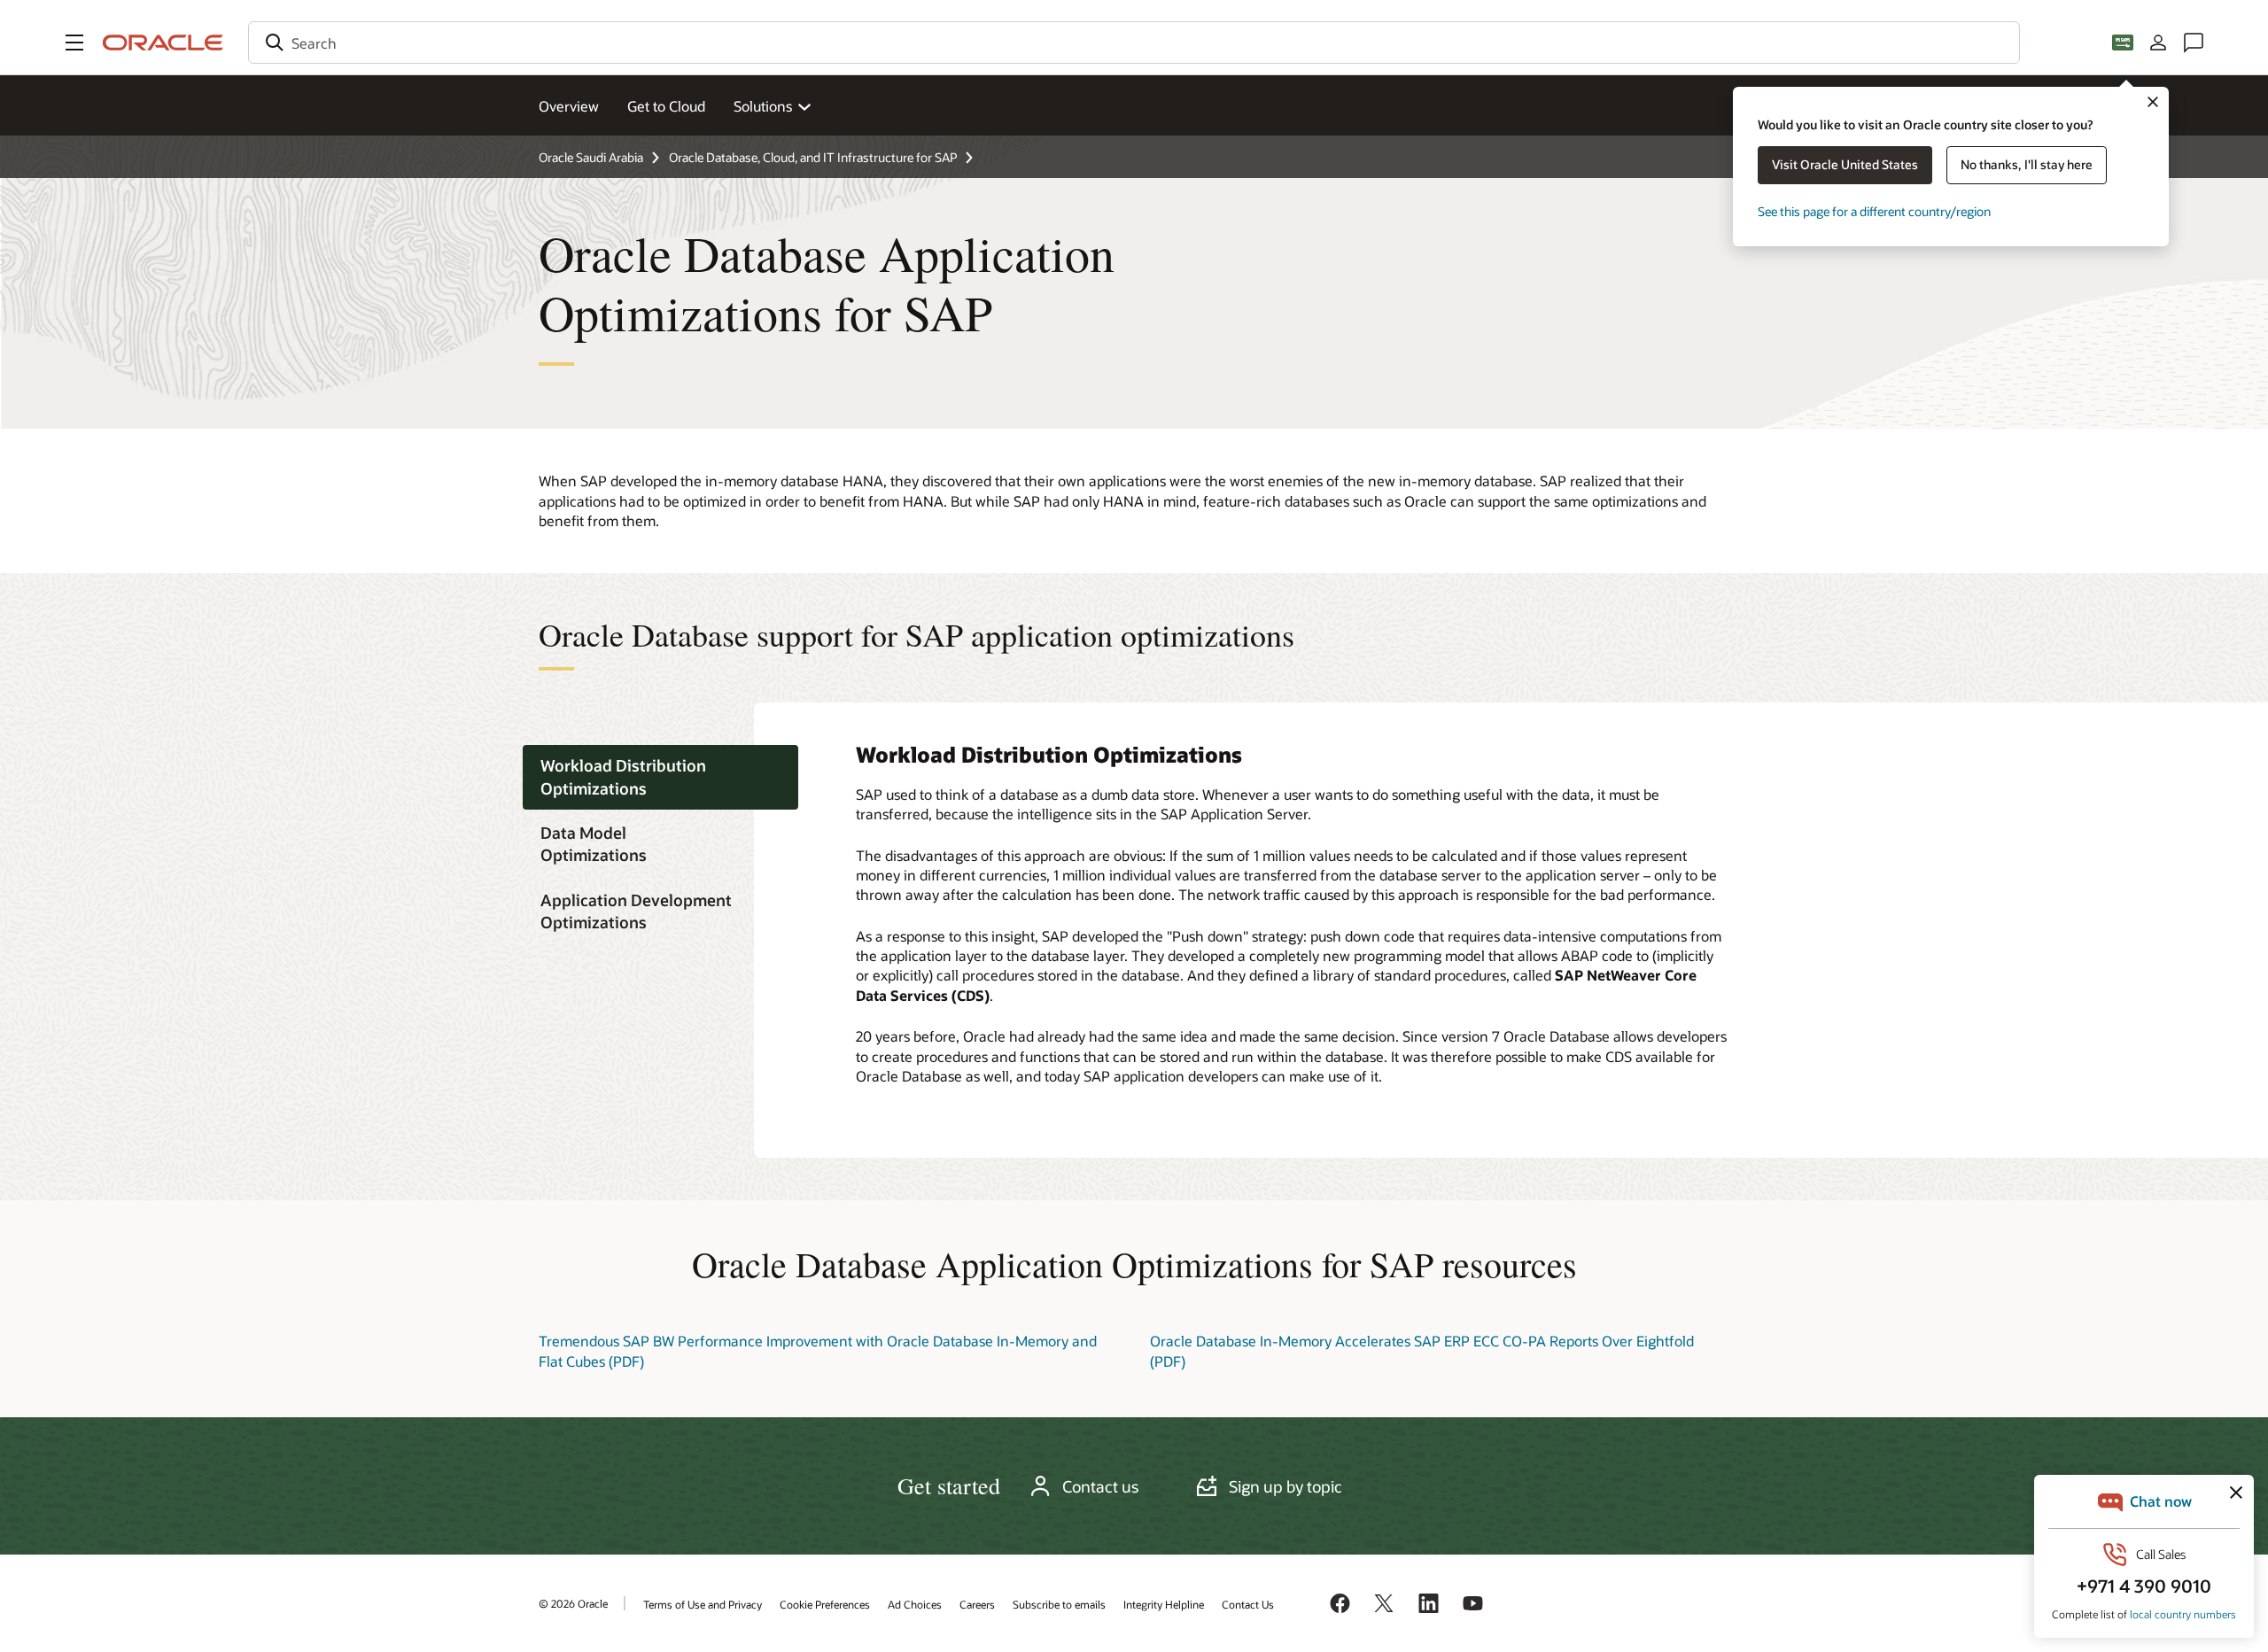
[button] (74, 43)
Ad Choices (915, 1604)
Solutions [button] (763, 106)
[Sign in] (2158, 43)
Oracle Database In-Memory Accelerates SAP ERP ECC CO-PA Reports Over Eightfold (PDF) (1422, 1350)
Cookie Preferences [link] (825, 1604)
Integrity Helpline (1164, 1604)
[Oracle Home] (163, 43)
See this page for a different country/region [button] (1874, 211)
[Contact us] (2194, 43)
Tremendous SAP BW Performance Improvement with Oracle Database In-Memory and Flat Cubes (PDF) (818, 1350)
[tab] (660, 778)
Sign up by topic (1285, 1486)
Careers (977, 1604)
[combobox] (1134, 43)
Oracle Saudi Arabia (591, 157)
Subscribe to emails (1059, 1604)
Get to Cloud (666, 106)
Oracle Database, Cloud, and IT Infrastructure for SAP (813, 157)
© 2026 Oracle (573, 1603)
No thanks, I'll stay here (2027, 164)
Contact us (1100, 1486)
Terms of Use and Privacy (703, 1604)
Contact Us (1248, 1604)
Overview (569, 106)
